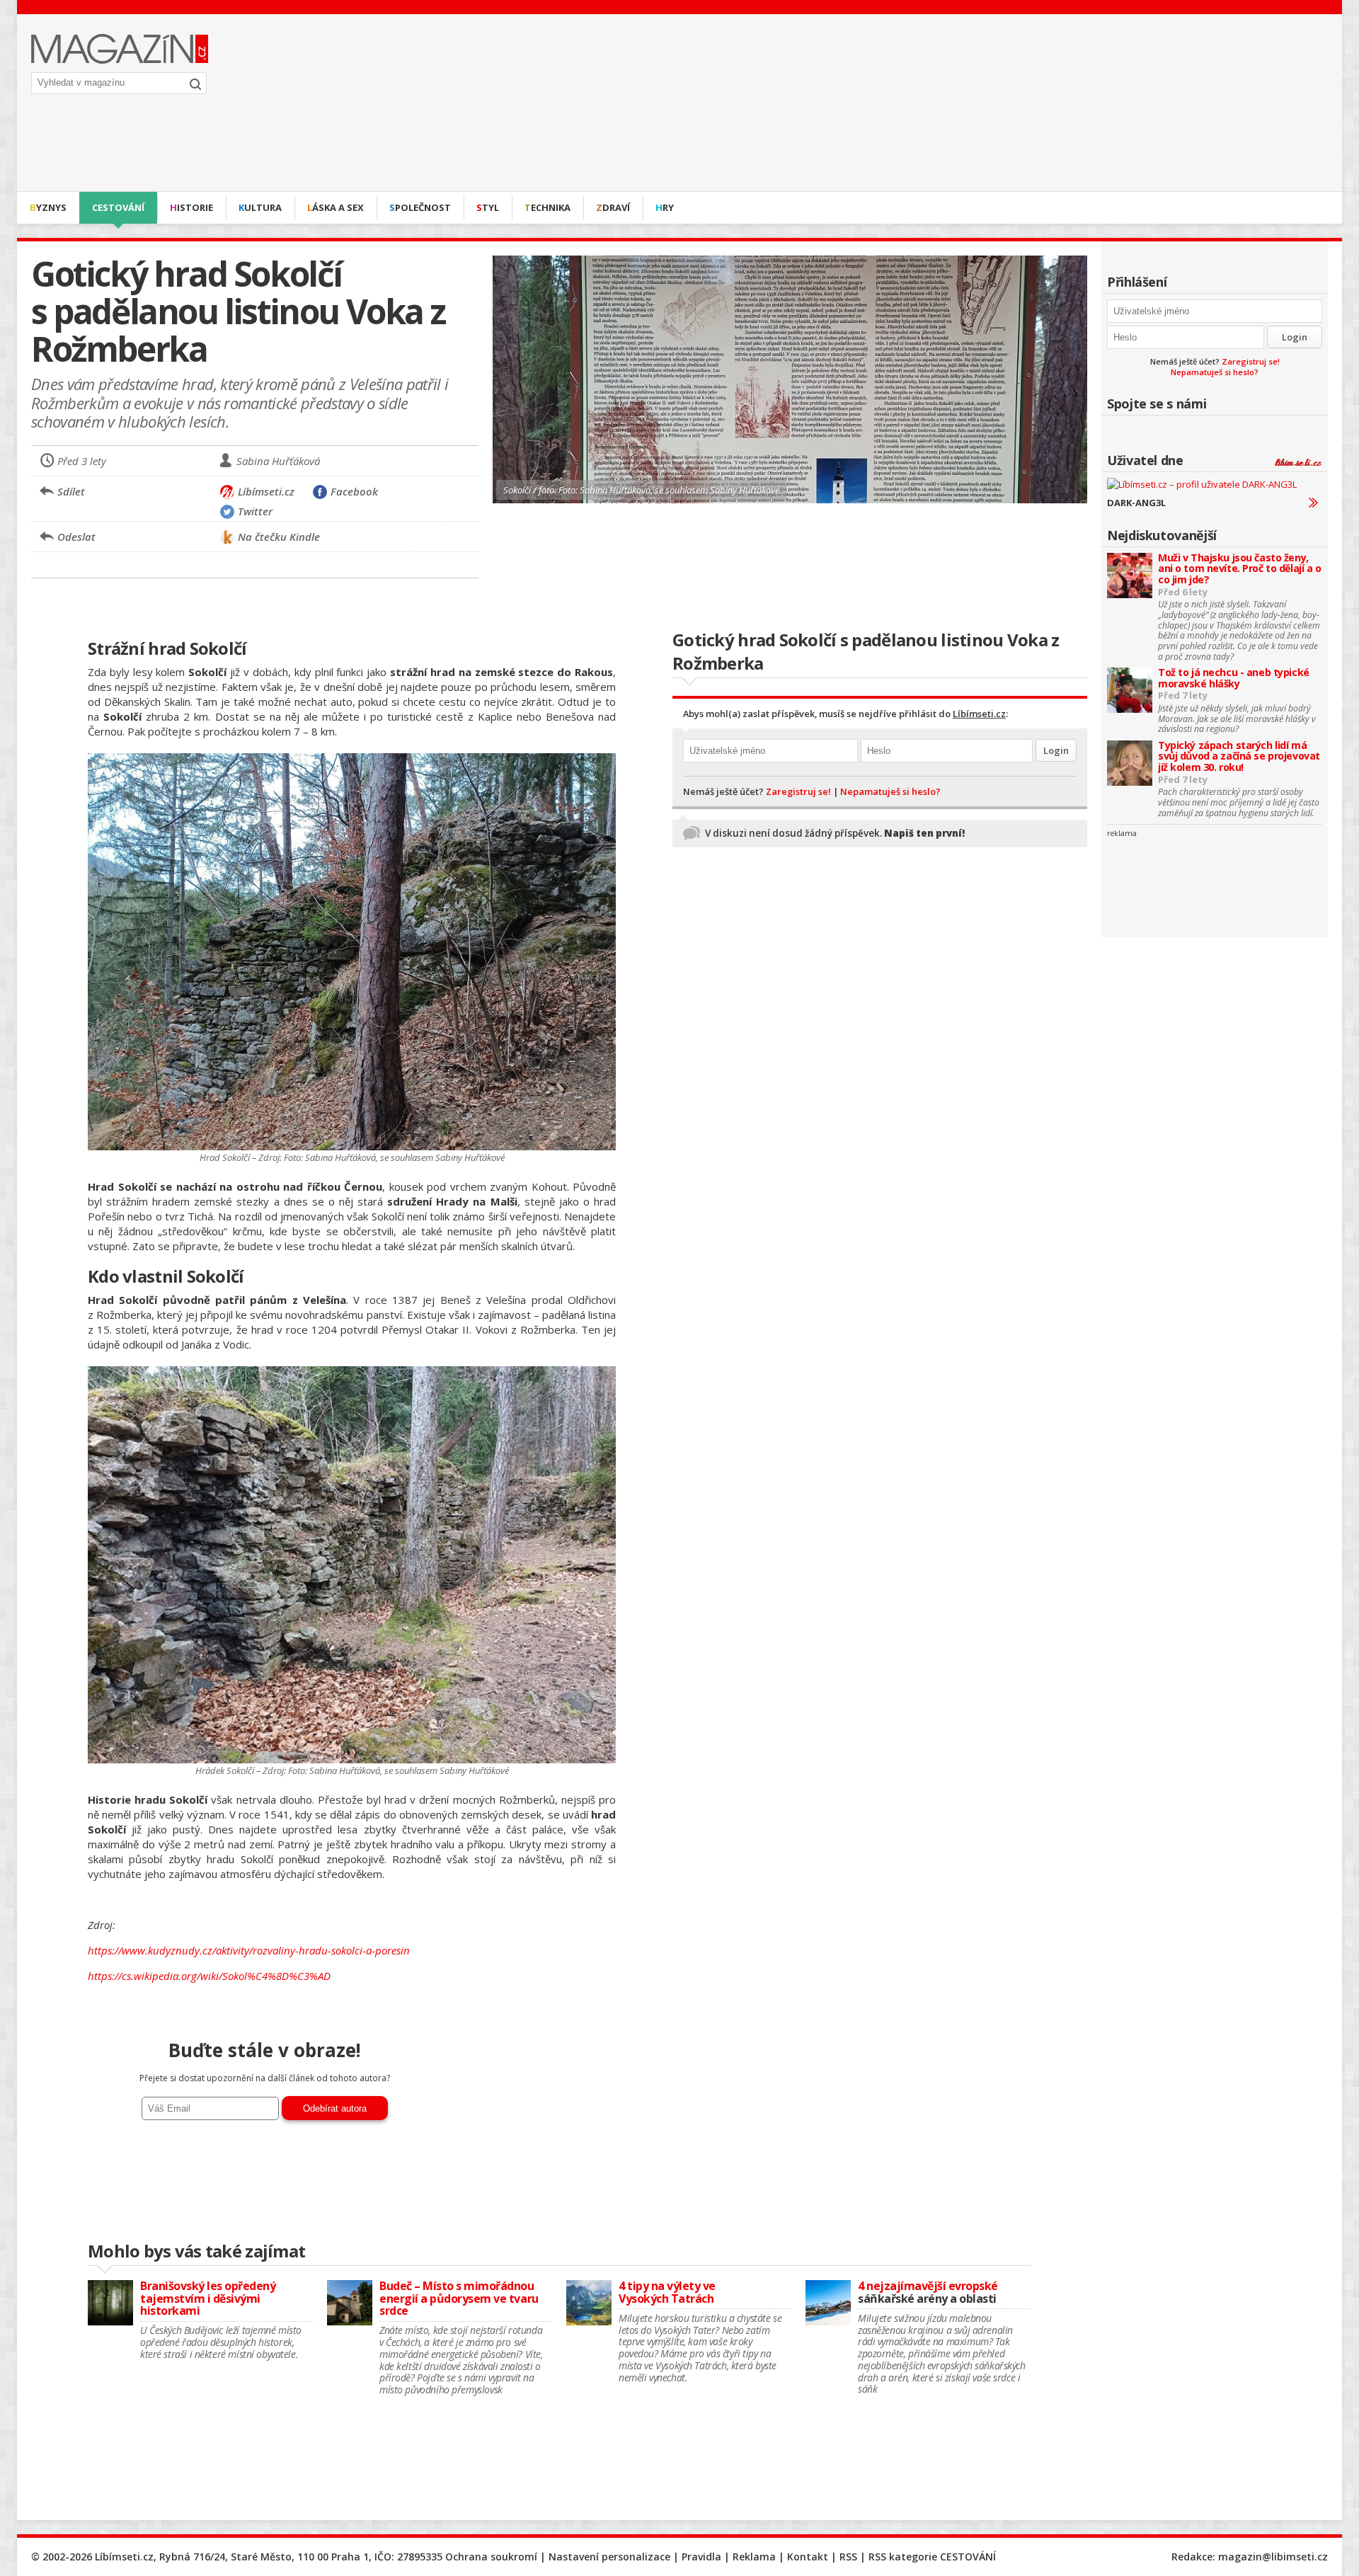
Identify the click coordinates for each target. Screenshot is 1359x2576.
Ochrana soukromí (491, 2557)
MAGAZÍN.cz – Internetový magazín (120, 49)
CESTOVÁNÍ (118, 207)
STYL (488, 207)
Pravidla (701, 2557)
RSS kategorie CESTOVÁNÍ (932, 2557)
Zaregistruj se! (1251, 361)
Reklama (754, 2557)
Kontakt (808, 2557)
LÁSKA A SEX (336, 207)
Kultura (260, 207)
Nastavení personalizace (609, 2557)
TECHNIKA (547, 207)
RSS (848, 2557)
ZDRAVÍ (613, 207)
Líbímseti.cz (979, 714)
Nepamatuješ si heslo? (1215, 372)
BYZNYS (48, 207)
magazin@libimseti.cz (1273, 2557)
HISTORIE (191, 207)
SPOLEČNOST (420, 207)
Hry (665, 207)
